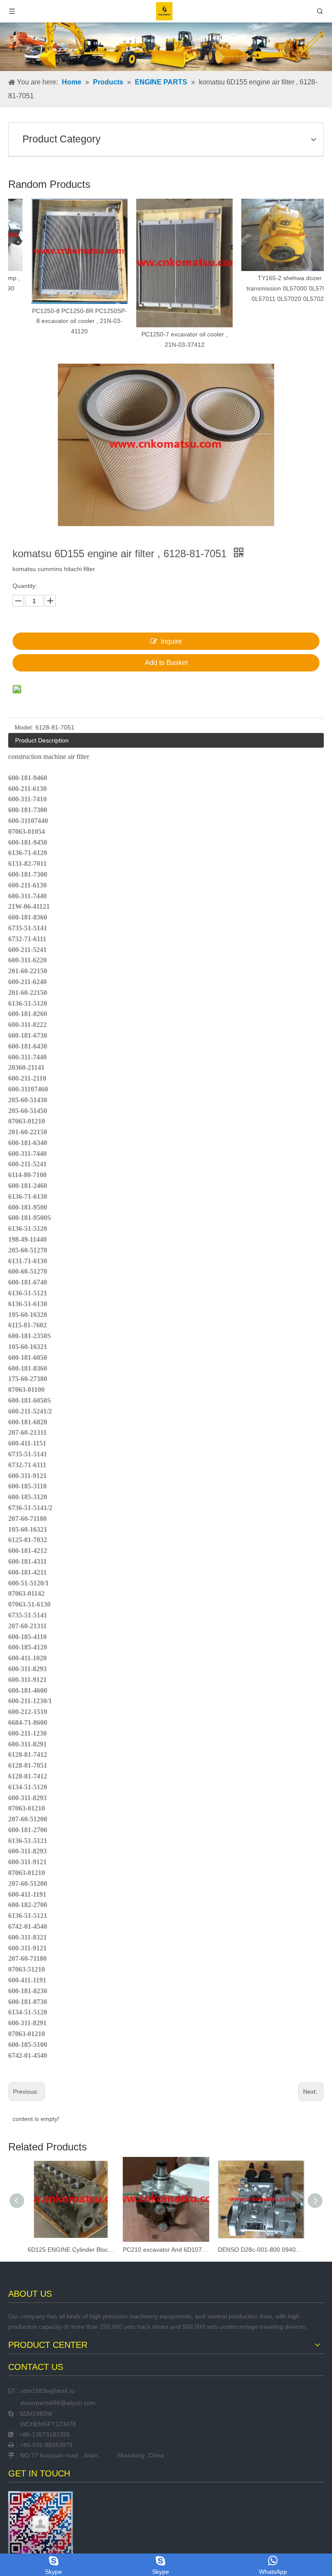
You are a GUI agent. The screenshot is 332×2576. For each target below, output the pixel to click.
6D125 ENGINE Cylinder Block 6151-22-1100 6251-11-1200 (71, 2250)
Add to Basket (166, 663)
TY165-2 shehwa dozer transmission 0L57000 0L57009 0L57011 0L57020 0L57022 (271, 288)
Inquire (171, 641)
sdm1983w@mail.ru (48, 2391)
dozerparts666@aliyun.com (58, 2403)
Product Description (42, 740)
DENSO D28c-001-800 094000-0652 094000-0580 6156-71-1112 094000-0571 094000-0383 (261, 2250)
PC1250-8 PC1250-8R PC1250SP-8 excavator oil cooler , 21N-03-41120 (61, 321)
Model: (24, 727)
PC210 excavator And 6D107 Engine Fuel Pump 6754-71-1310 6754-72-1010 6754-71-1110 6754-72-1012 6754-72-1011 (166, 2250)
